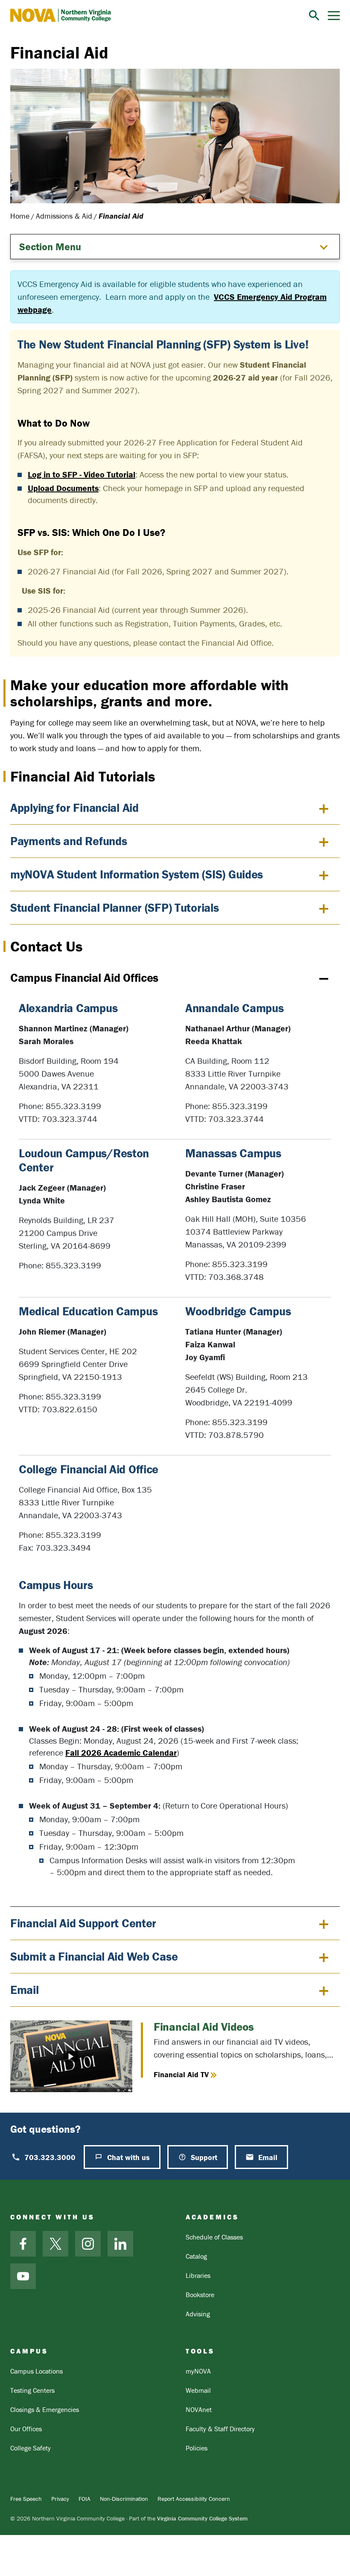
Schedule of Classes (214, 2237)
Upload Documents (63, 488)
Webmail (198, 2390)
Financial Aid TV (181, 2074)
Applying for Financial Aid (74, 808)
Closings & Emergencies (45, 2409)
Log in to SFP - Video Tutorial (82, 474)
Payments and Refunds (69, 841)
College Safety (31, 2448)
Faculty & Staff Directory (220, 2429)
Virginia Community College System (202, 2518)
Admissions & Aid (64, 216)
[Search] (314, 15)
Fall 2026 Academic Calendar (121, 1752)
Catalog (196, 2256)
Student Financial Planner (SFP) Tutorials (115, 907)
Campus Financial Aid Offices (84, 978)
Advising (198, 2314)
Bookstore (200, 2295)
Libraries (198, 2275)
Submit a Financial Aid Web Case (94, 1956)
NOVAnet (199, 2409)
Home (20, 216)
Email (25, 1990)
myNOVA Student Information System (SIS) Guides (137, 874)
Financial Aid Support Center (83, 1923)
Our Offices (26, 2429)
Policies (197, 2448)
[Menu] (334, 16)
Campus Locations (36, 2371)
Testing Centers (32, 2390)
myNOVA (198, 2371)
